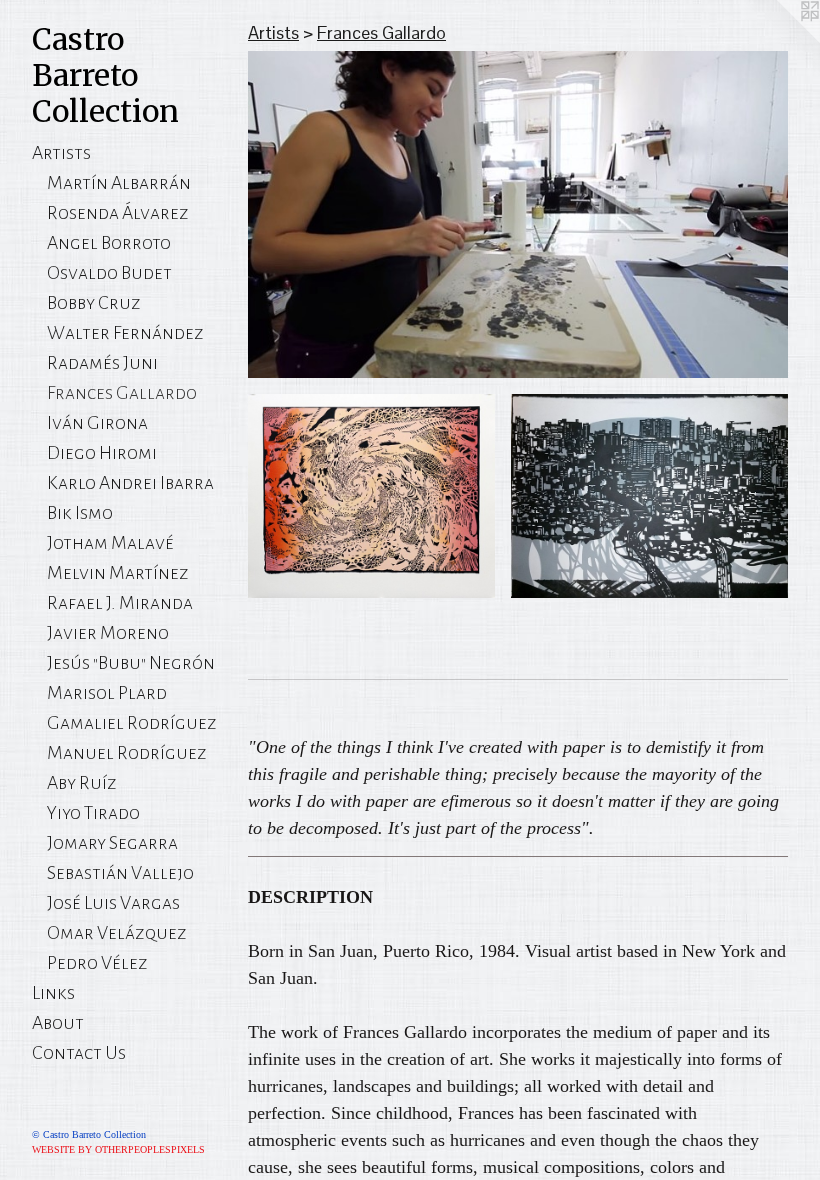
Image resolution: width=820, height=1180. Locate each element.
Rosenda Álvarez (118, 213)
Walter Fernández (125, 333)
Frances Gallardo (122, 393)
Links (53, 993)
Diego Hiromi (102, 453)
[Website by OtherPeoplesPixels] (780, 40)
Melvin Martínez (118, 573)
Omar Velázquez (117, 933)
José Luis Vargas (113, 903)
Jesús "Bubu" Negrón (131, 663)
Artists (61, 153)
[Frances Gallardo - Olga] (371, 495)
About (58, 1023)
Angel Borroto (109, 243)
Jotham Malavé (110, 543)
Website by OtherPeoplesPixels (118, 1149)
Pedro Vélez (97, 963)
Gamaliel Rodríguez (132, 723)
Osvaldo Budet (109, 273)
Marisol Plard (107, 693)
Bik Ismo (80, 513)
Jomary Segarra (112, 843)
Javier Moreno (108, 633)
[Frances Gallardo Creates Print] (518, 214)
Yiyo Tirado (93, 813)
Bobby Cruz (94, 303)
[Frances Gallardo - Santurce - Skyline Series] (649, 495)
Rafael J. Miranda (120, 603)
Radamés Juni (102, 363)
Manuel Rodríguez (127, 753)
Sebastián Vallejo (120, 873)
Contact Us (79, 1053)
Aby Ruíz (82, 783)
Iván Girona (97, 423)
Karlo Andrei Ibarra (130, 483)
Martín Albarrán (119, 183)
